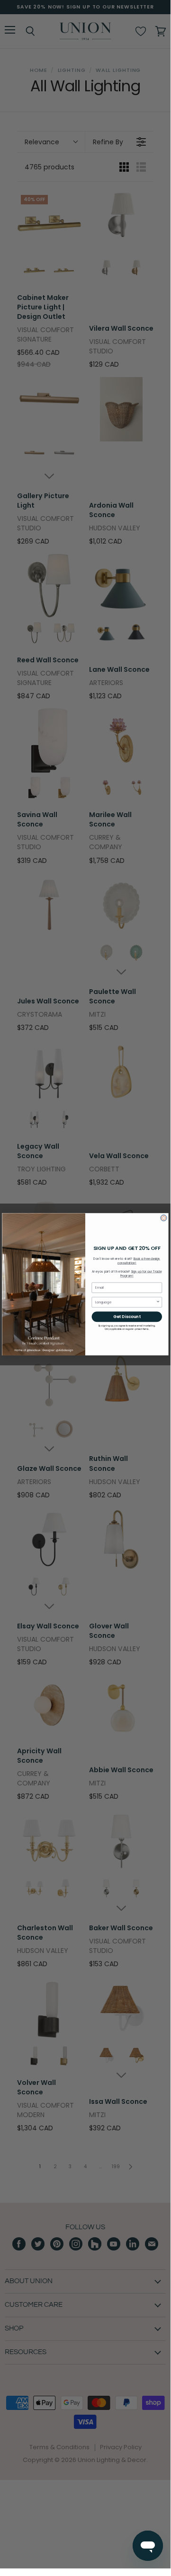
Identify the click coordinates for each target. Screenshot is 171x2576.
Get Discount (127, 1317)
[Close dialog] (164, 1218)
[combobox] (126, 1302)
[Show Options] (158, 1302)
